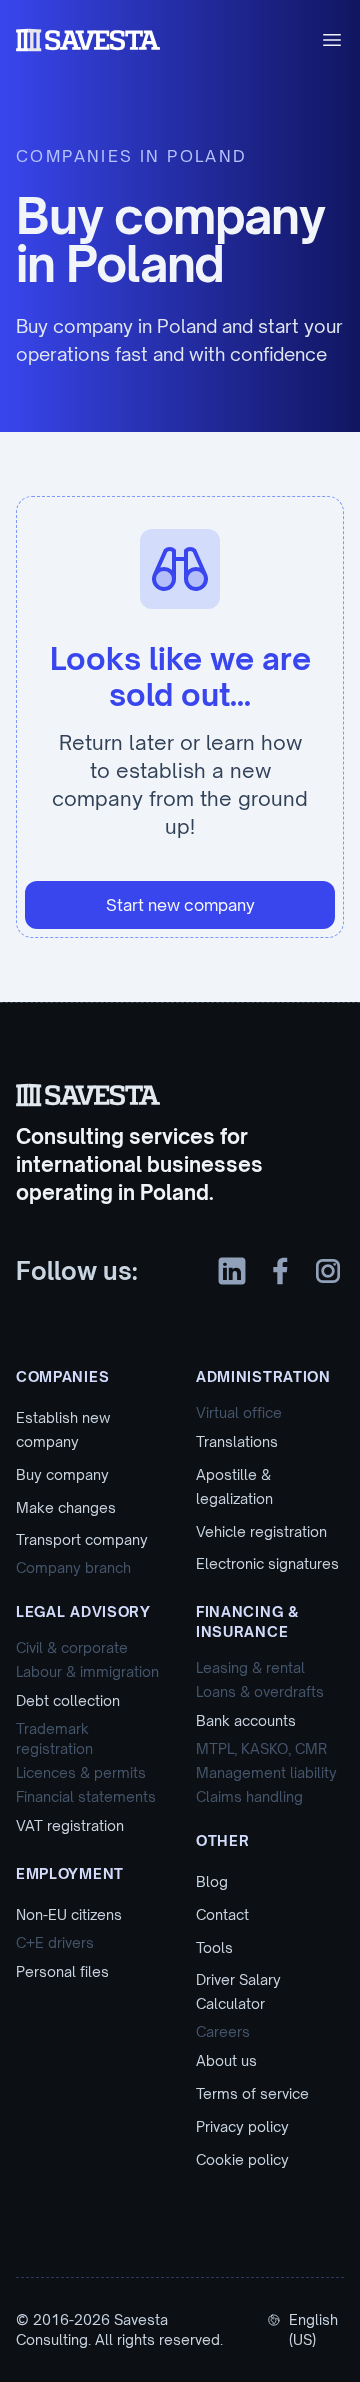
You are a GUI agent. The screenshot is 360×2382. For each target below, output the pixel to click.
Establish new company (63, 1429)
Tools (214, 1947)
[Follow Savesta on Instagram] (328, 1271)
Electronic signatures (267, 1563)
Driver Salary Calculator (238, 1991)
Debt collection (68, 1700)
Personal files (62, 1971)
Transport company (82, 1539)
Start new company (180, 905)
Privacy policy (242, 2126)
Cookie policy (242, 2159)
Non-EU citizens (69, 1914)
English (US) (313, 2329)
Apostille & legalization (234, 1486)
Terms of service (252, 2093)
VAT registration (70, 1825)
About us (226, 2060)
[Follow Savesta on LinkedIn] (232, 1271)
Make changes (66, 1507)
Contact (222, 1914)
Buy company (62, 1474)
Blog (212, 1881)
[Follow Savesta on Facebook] (280, 1271)
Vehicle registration (261, 1531)
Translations (237, 1441)
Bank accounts (246, 1720)
